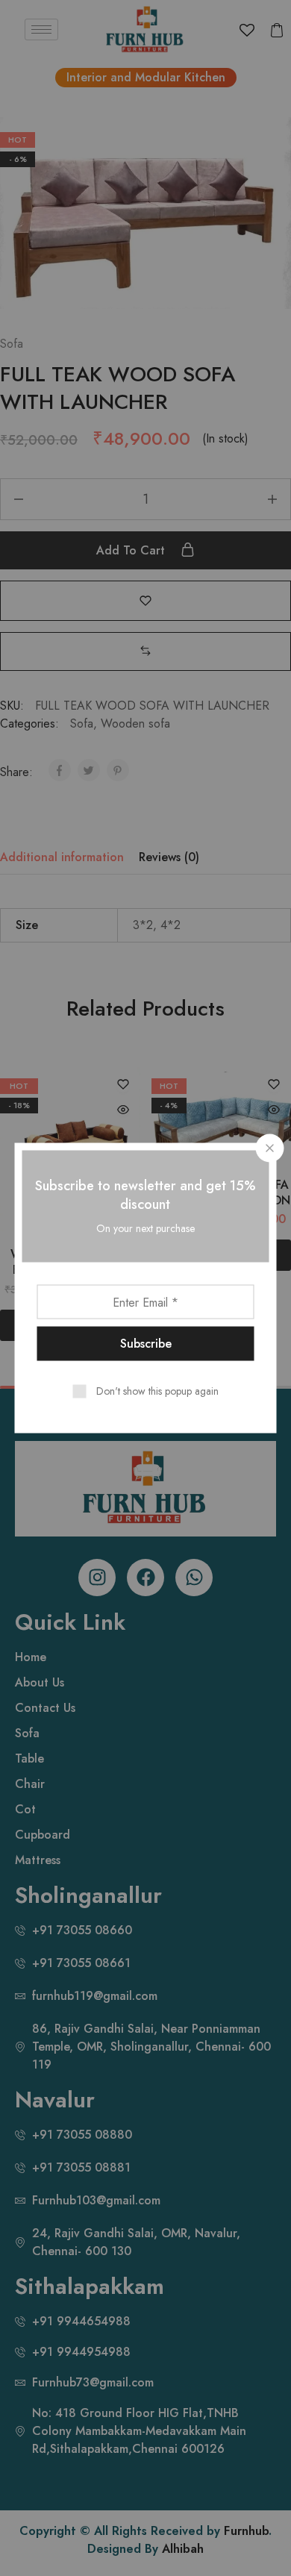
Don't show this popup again (157, 1391)
